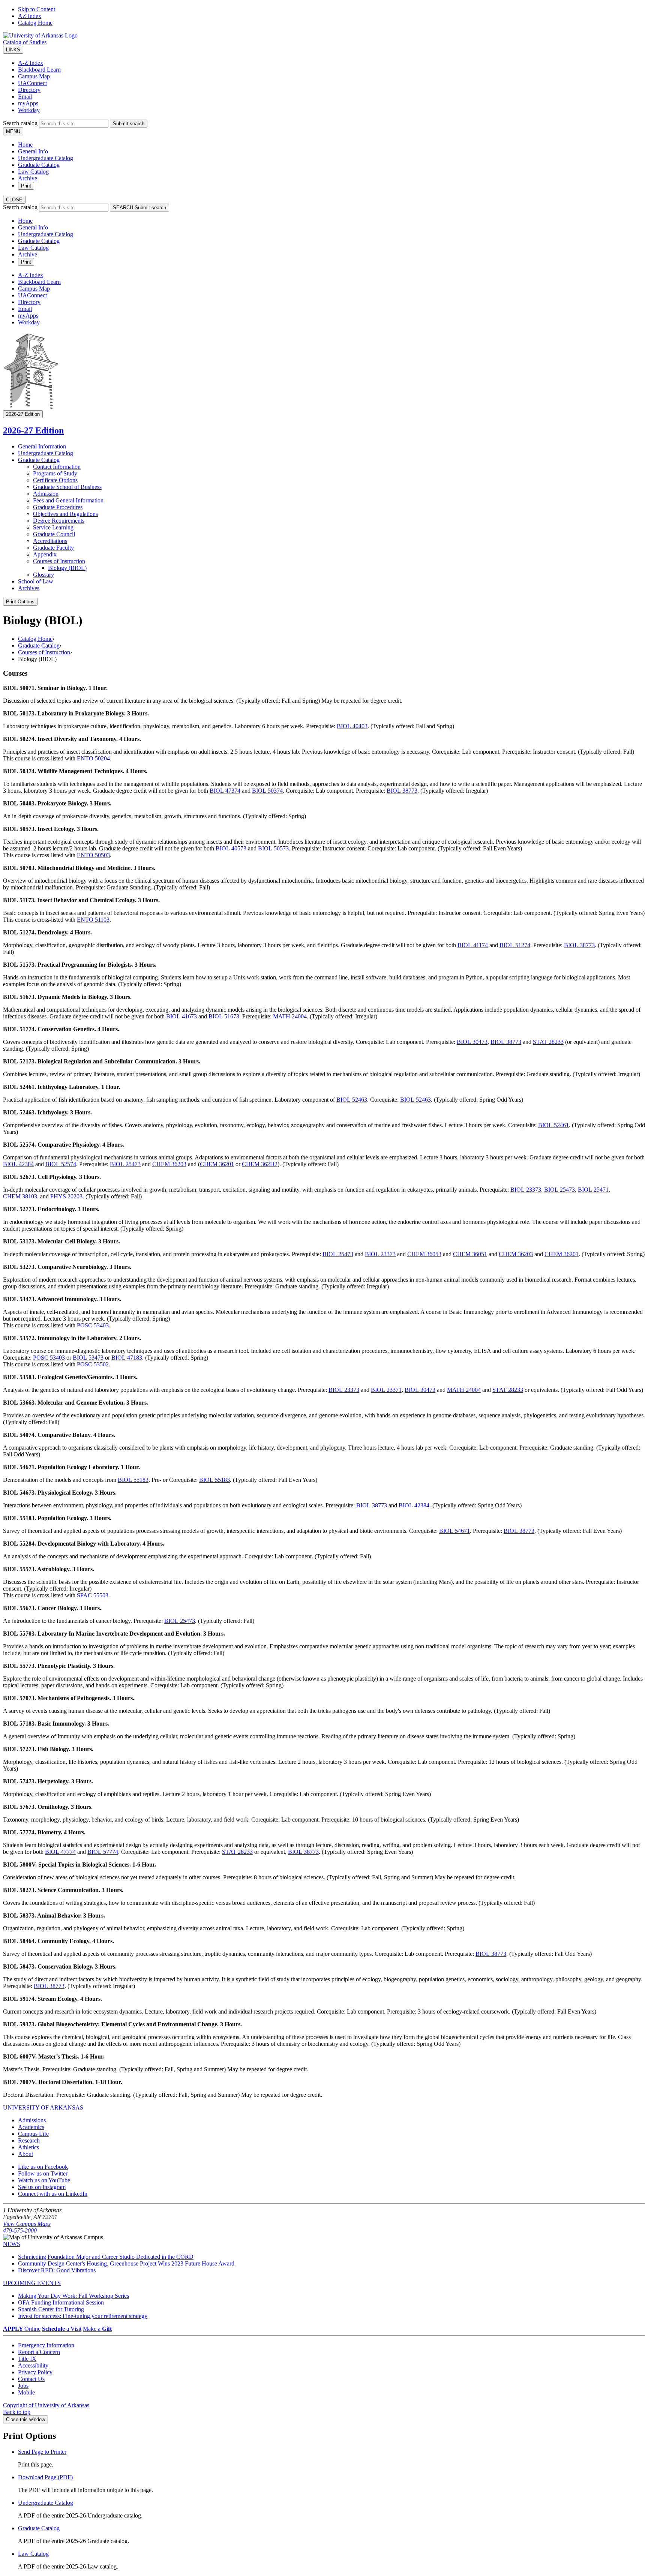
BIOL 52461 (553, 1125)
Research (29, 2140)
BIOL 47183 (127, 1358)
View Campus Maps (27, 2224)
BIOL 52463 (352, 1100)
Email (25, 97)
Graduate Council (54, 534)
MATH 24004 (290, 1016)
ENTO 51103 (93, 920)
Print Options (20, 602)
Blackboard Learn (39, 70)
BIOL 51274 (515, 945)
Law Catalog (33, 172)
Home (25, 145)
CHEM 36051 (470, 1254)
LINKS (13, 50)
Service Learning (53, 527)
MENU (13, 131)
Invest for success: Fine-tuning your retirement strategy (83, 2316)
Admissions (32, 2120)
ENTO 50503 (93, 855)
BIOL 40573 (231, 848)
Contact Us (31, 2379)
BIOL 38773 (402, 791)
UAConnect (32, 83)
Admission (46, 494)
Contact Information (57, 467)
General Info (33, 151)
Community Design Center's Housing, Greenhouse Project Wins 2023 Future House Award (126, 2263)
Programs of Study (55, 473)
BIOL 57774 (103, 1852)
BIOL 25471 (593, 1190)
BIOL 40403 (352, 726)
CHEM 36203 (169, 1164)
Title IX (27, 2359)
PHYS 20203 (66, 1196)
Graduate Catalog (39, 165)
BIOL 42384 (18, 1164)
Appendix (45, 554)
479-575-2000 (20, 2230)
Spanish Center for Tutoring (51, 2309)
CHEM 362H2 (260, 1164)
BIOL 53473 (88, 1358)
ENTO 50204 (93, 758)
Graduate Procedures (58, 507)
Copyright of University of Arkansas (46, 2405)
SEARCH (139, 208)
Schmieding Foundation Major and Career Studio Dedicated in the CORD (106, 2257)
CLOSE (14, 200)
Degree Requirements (59, 521)
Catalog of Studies (25, 42)
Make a (97, 2329)
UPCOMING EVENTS (32, 2283)
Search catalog (20, 123)
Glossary (43, 575)
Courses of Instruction (59, 561)
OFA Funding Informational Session (61, 2302)
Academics (31, 2127)
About (25, 2154)
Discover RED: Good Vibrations (57, 2270)
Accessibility (33, 2365)
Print (26, 186)
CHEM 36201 (217, 1164)
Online (22, 2329)
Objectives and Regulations (65, 514)
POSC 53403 (93, 1325)
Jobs (23, 2386)
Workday (29, 110)
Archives (29, 588)
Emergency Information (46, 2345)
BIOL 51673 (224, 1016)
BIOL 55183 (133, 1480)
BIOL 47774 (60, 1852)
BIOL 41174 (473, 945)
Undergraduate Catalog (46, 158)
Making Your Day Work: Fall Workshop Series (73, 2296)
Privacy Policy (35, 2372)
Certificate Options (55, 480)
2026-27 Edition (33, 430)
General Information (42, 446)
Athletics (28, 2147)
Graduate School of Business (67, 487)
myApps (28, 103)
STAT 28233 (548, 1042)
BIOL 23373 (526, 1190)
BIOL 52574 (61, 1164)
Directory (29, 90)
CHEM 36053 (424, 1254)
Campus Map (34, 76)
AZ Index (30, 16)
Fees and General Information (68, 500)
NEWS (12, 2244)
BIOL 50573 (273, 848)
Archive (28, 178)
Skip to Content (37, 9)
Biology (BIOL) (67, 568)
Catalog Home (35, 23)
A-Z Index (31, 63)
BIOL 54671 (454, 1531)
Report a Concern (39, 2352)
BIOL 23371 (386, 1390)
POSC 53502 (93, 1364)
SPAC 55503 (93, 1595)
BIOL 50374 (267, 791)
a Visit (62, 2329)
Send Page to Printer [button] (42, 2452)
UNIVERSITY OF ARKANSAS (43, 2107)
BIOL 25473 (125, 1164)
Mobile (26, 2392)
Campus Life (33, 2134)
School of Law (36, 581)
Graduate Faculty (53, 548)
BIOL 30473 (472, 1042)
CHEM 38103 (20, 1196)
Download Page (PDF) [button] (45, 2477)
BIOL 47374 (225, 791)
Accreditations (50, 541)
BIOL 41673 (181, 1016)
